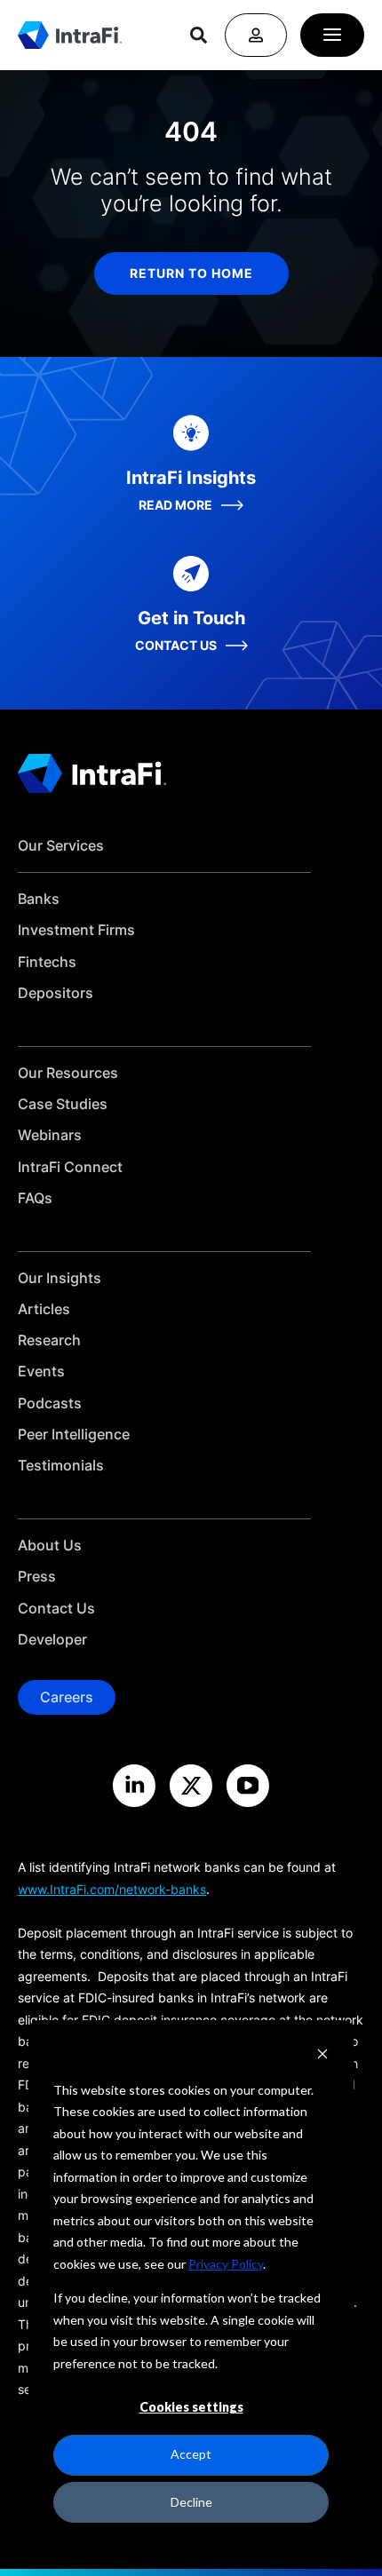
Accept (191, 2454)
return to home (191, 273)
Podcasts (50, 1403)
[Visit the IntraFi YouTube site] (248, 1786)
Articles (44, 1309)
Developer (52, 1640)
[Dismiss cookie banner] (322, 2056)
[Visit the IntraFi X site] (191, 1786)
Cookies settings (191, 2407)
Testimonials (61, 1466)
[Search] (199, 35)
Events (41, 1371)
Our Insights (60, 1278)
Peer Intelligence (74, 1435)
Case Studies (63, 1104)
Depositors (56, 993)
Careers (67, 1697)
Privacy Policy (226, 2264)
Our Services (61, 846)
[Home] (70, 35)
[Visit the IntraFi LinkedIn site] (134, 1786)
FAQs (35, 1198)
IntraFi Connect (70, 1167)
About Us (50, 1546)
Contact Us (56, 1609)
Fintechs (47, 962)
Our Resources (68, 1073)
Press (37, 1577)
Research (49, 1340)
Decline (191, 2502)
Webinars (50, 1135)
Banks (39, 899)
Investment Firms (76, 930)
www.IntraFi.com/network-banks (112, 1889)
